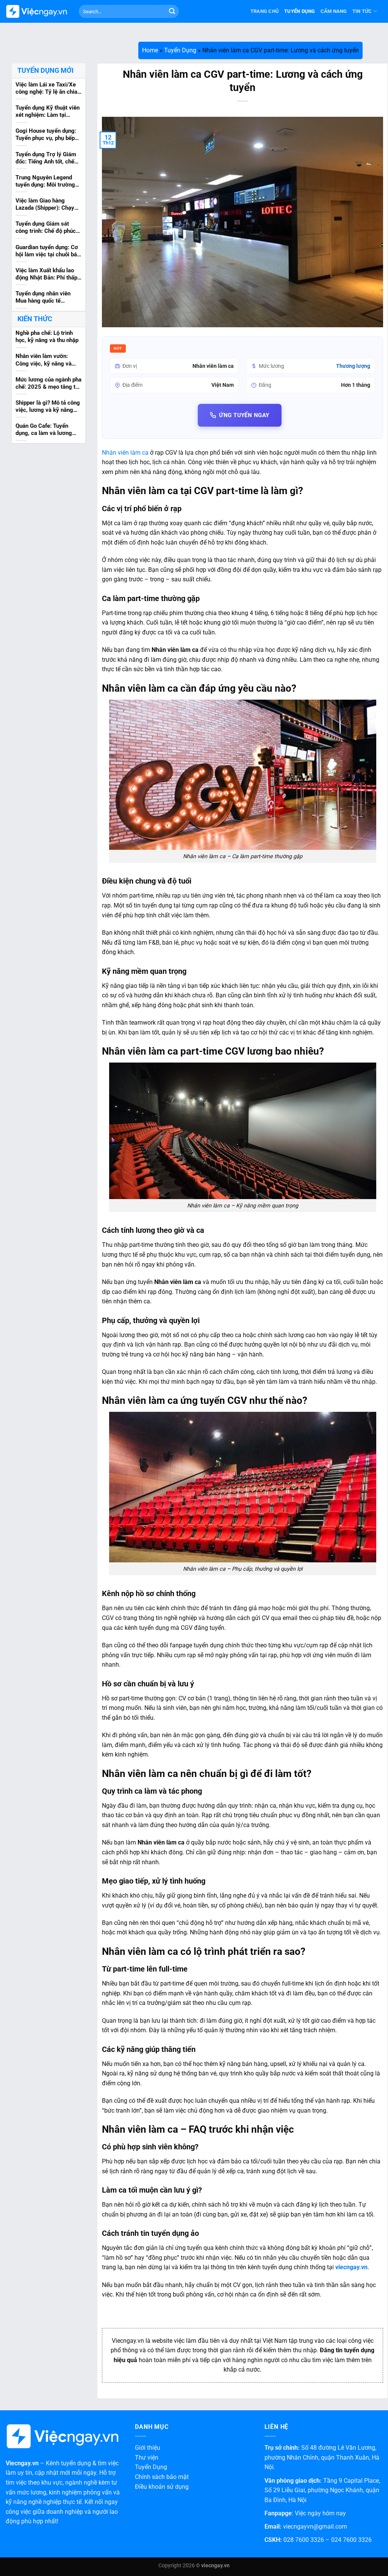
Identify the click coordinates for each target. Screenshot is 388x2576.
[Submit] (172, 11)
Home (150, 50)
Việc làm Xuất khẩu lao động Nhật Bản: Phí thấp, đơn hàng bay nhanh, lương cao (47, 275)
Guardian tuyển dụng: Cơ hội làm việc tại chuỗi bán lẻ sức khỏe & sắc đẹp (48, 251)
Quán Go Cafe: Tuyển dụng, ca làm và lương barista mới (44, 430)
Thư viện (147, 2457)
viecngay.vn (351, 2267)
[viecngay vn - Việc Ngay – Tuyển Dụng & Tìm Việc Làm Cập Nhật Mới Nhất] (37, 12)
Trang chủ (265, 11)
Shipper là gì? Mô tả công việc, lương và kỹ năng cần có (48, 407)
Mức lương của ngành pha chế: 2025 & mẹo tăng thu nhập (48, 384)
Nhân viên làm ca (125, 453)
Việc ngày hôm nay (320, 2513)
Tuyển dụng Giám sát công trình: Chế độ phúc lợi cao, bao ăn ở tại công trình (47, 228)
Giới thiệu (148, 2448)
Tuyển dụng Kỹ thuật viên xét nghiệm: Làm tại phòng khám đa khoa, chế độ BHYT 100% (48, 112)
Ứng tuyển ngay (244, 415)
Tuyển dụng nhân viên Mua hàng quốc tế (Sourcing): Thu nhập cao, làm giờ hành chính (48, 298)
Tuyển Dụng (300, 11)
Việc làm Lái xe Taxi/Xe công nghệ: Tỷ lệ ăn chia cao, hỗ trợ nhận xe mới (46, 89)
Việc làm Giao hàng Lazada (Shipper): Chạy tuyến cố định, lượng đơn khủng (47, 205)
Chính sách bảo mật (162, 2477)
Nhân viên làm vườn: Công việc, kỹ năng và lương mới (44, 360)
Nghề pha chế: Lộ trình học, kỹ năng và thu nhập (47, 337)
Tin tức (362, 11)
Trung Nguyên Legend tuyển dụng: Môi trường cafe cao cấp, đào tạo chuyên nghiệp (45, 182)
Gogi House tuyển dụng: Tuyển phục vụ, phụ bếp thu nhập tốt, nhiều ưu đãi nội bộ (48, 135)
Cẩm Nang (334, 11)
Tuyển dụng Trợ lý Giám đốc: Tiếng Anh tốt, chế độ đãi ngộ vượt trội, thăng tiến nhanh (46, 159)
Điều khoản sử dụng (162, 2487)
